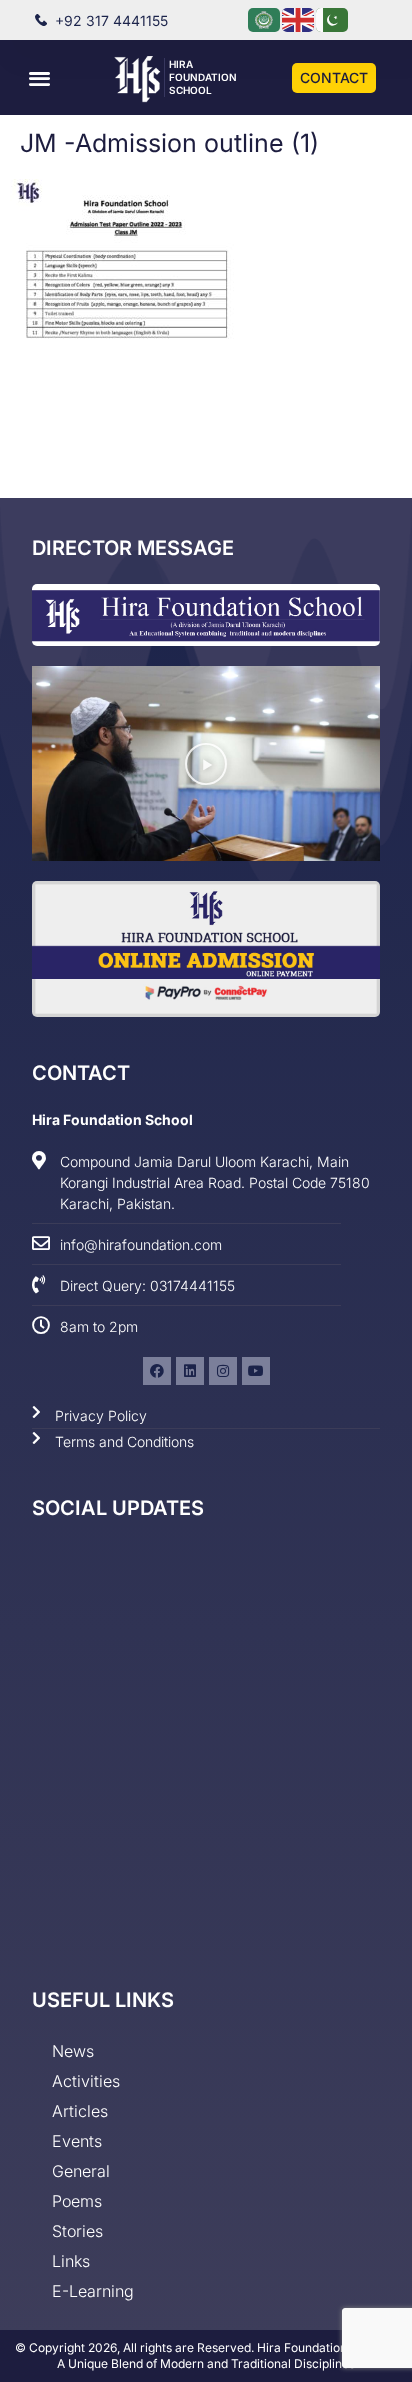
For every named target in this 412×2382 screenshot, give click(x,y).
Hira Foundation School (203, 77)
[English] (299, 18)
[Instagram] (223, 1371)
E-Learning (93, 2291)
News (73, 2051)
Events (77, 2141)
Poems (77, 2201)
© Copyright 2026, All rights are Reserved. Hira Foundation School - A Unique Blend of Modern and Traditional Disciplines (206, 2355)
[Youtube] (256, 1371)
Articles (80, 2111)
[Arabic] (265, 18)
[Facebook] (157, 1371)
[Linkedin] (190, 1371)
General (81, 2171)
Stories (77, 2231)
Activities (86, 2081)
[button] (39, 77)
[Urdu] (333, 18)
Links (71, 2261)
